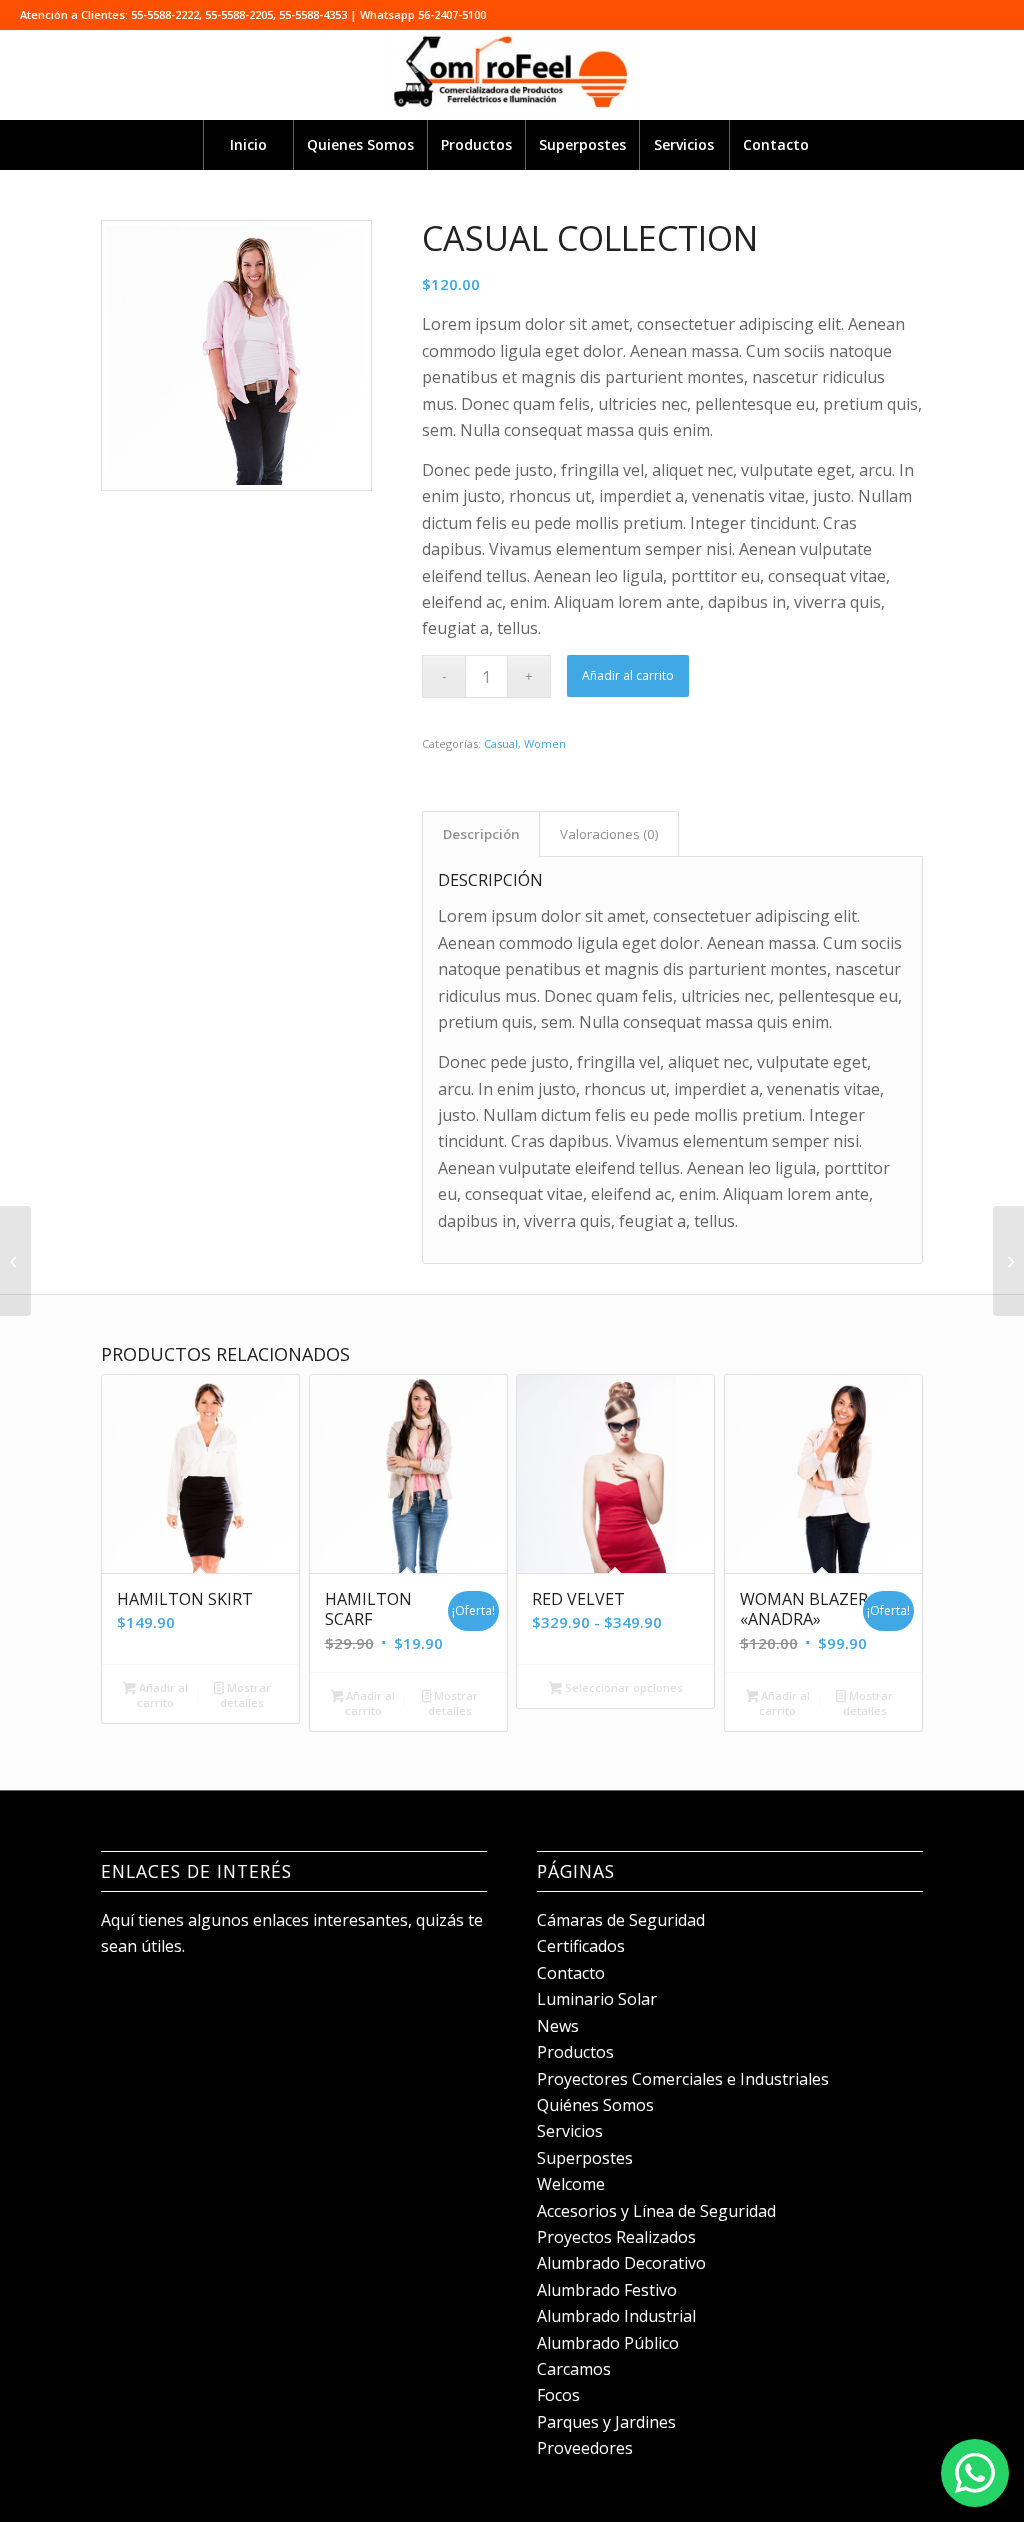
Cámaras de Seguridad (621, 1920)
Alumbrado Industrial (616, 2316)
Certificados (581, 1946)
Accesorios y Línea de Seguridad (656, 2211)
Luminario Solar (597, 1999)
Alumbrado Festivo (607, 2290)
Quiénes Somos (595, 2105)
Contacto (571, 1973)
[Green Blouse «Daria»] (1008, 1261)
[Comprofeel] (512, 75)
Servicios (570, 2131)
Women (545, 743)
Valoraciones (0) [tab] (609, 834)
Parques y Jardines (606, 2422)
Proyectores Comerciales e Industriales (683, 2079)
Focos (558, 2395)
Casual (501, 743)
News (558, 2026)
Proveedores (585, 2448)
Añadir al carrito (628, 675)
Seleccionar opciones (622, 1687)
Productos (575, 2052)
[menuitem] (248, 145)
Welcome (571, 2184)
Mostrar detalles (245, 1695)
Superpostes (585, 2158)
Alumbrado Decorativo (621, 2263)
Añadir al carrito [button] (162, 1695)
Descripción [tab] (481, 834)
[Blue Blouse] (15, 1261)
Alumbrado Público (608, 2343)
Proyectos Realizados (616, 2237)
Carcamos (574, 2369)
